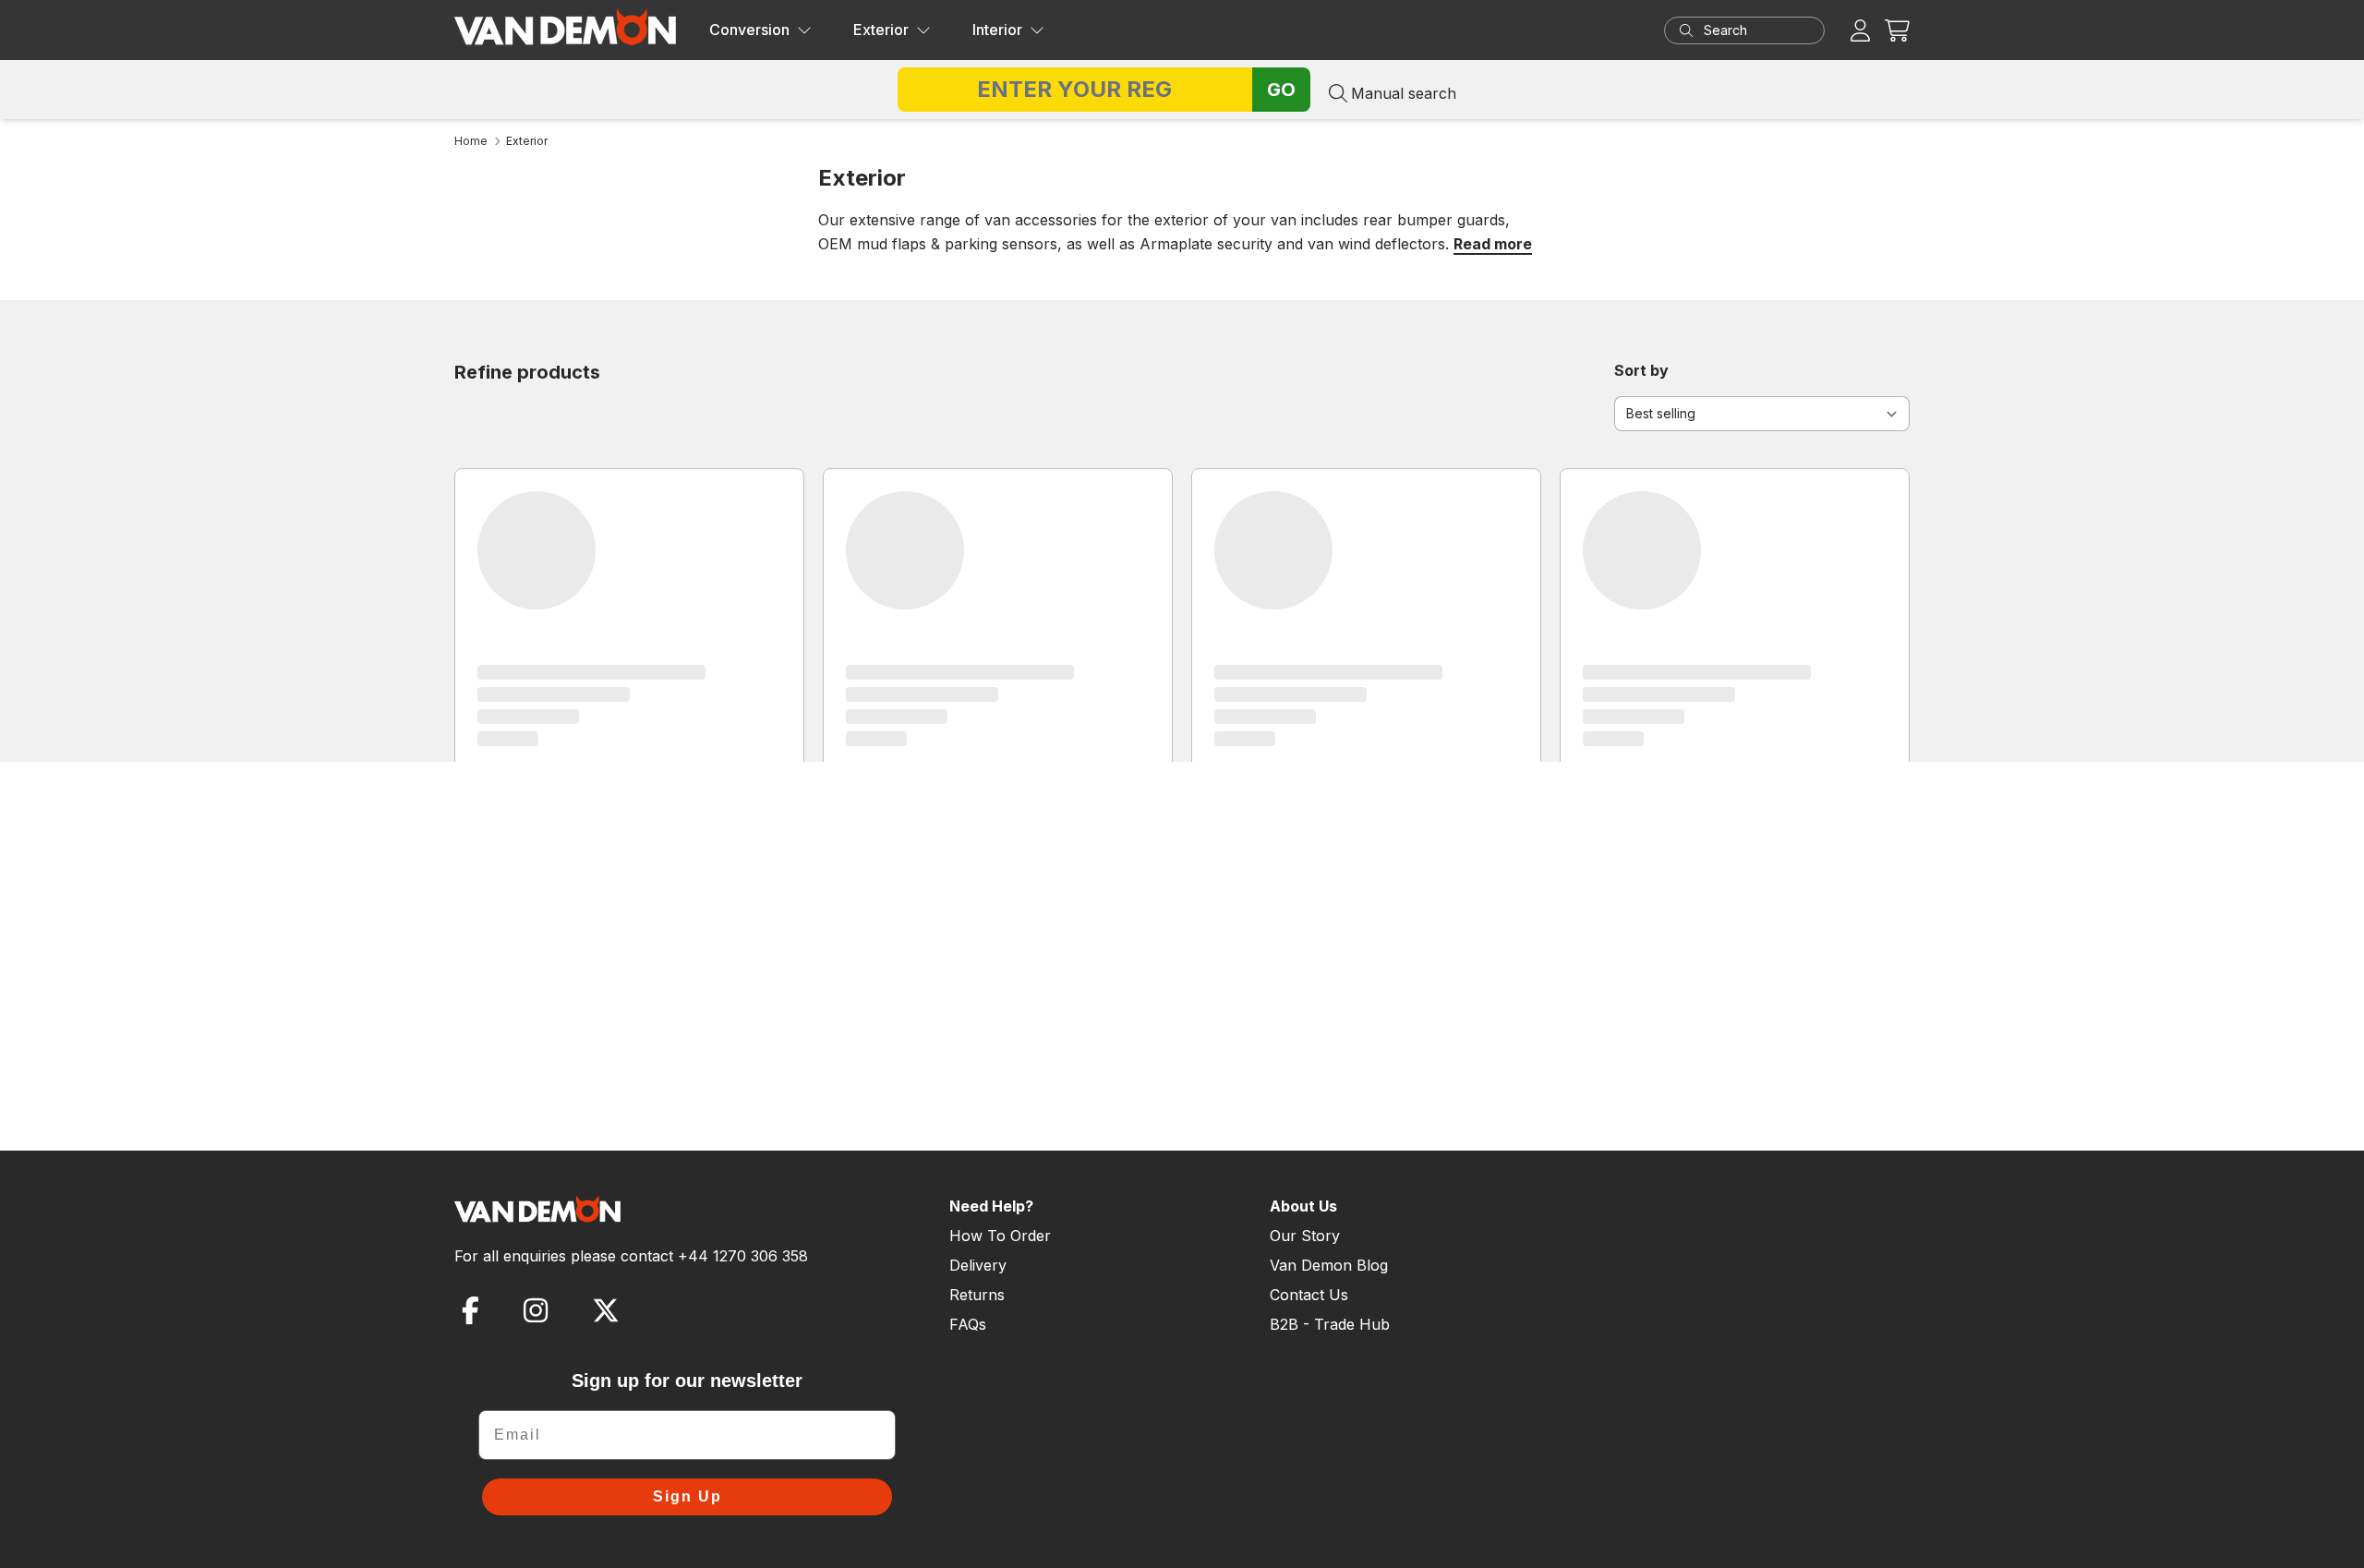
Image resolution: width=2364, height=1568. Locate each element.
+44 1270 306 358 (743, 1256)
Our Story (1305, 1236)
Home (471, 141)
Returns (977, 1295)
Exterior (881, 30)
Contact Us (1309, 1295)
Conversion (749, 30)
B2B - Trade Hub (1330, 1324)
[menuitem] (760, 30)
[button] (1897, 30)
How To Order (1000, 1236)
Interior (997, 30)
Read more (1493, 244)
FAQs (968, 1324)
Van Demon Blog (1329, 1265)
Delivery (978, 1265)
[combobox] (1762, 30)
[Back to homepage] (565, 27)
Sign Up (687, 1496)
